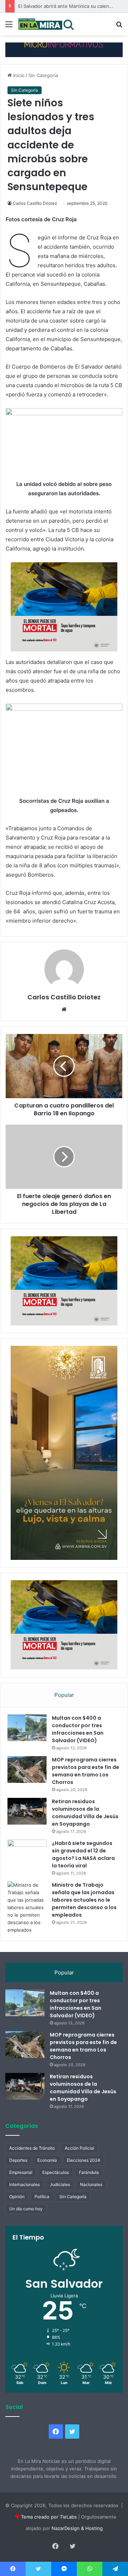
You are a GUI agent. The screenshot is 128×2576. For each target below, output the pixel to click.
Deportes (18, 2160)
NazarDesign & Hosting (77, 2528)
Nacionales (91, 2184)
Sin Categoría (43, 75)
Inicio (18, 75)
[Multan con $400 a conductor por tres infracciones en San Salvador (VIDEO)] (27, 1728)
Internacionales (25, 2184)
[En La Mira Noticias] (46, 24)
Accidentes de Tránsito (32, 2148)
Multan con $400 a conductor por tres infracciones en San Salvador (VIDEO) (78, 1729)
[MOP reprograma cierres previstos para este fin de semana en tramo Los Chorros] (27, 1769)
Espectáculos (56, 2172)
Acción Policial (79, 2148)
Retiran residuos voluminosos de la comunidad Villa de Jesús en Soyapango (85, 1813)
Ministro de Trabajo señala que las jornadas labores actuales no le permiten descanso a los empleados (84, 1900)
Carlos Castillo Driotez (35, 203)
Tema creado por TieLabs (49, 2517)
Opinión (17, 2197)
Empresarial (21, 2172)
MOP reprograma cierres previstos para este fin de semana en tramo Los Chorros (86, 1771)
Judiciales (60, 2184)
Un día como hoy (26, 2209)
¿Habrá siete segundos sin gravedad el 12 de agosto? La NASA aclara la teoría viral (83, 1854)
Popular (64, 1695)
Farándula (89, 2172)
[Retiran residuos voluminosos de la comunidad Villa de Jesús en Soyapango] (27, 1811)
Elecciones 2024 (84, 2160)
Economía (47, 2160)
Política (42, 2197)
